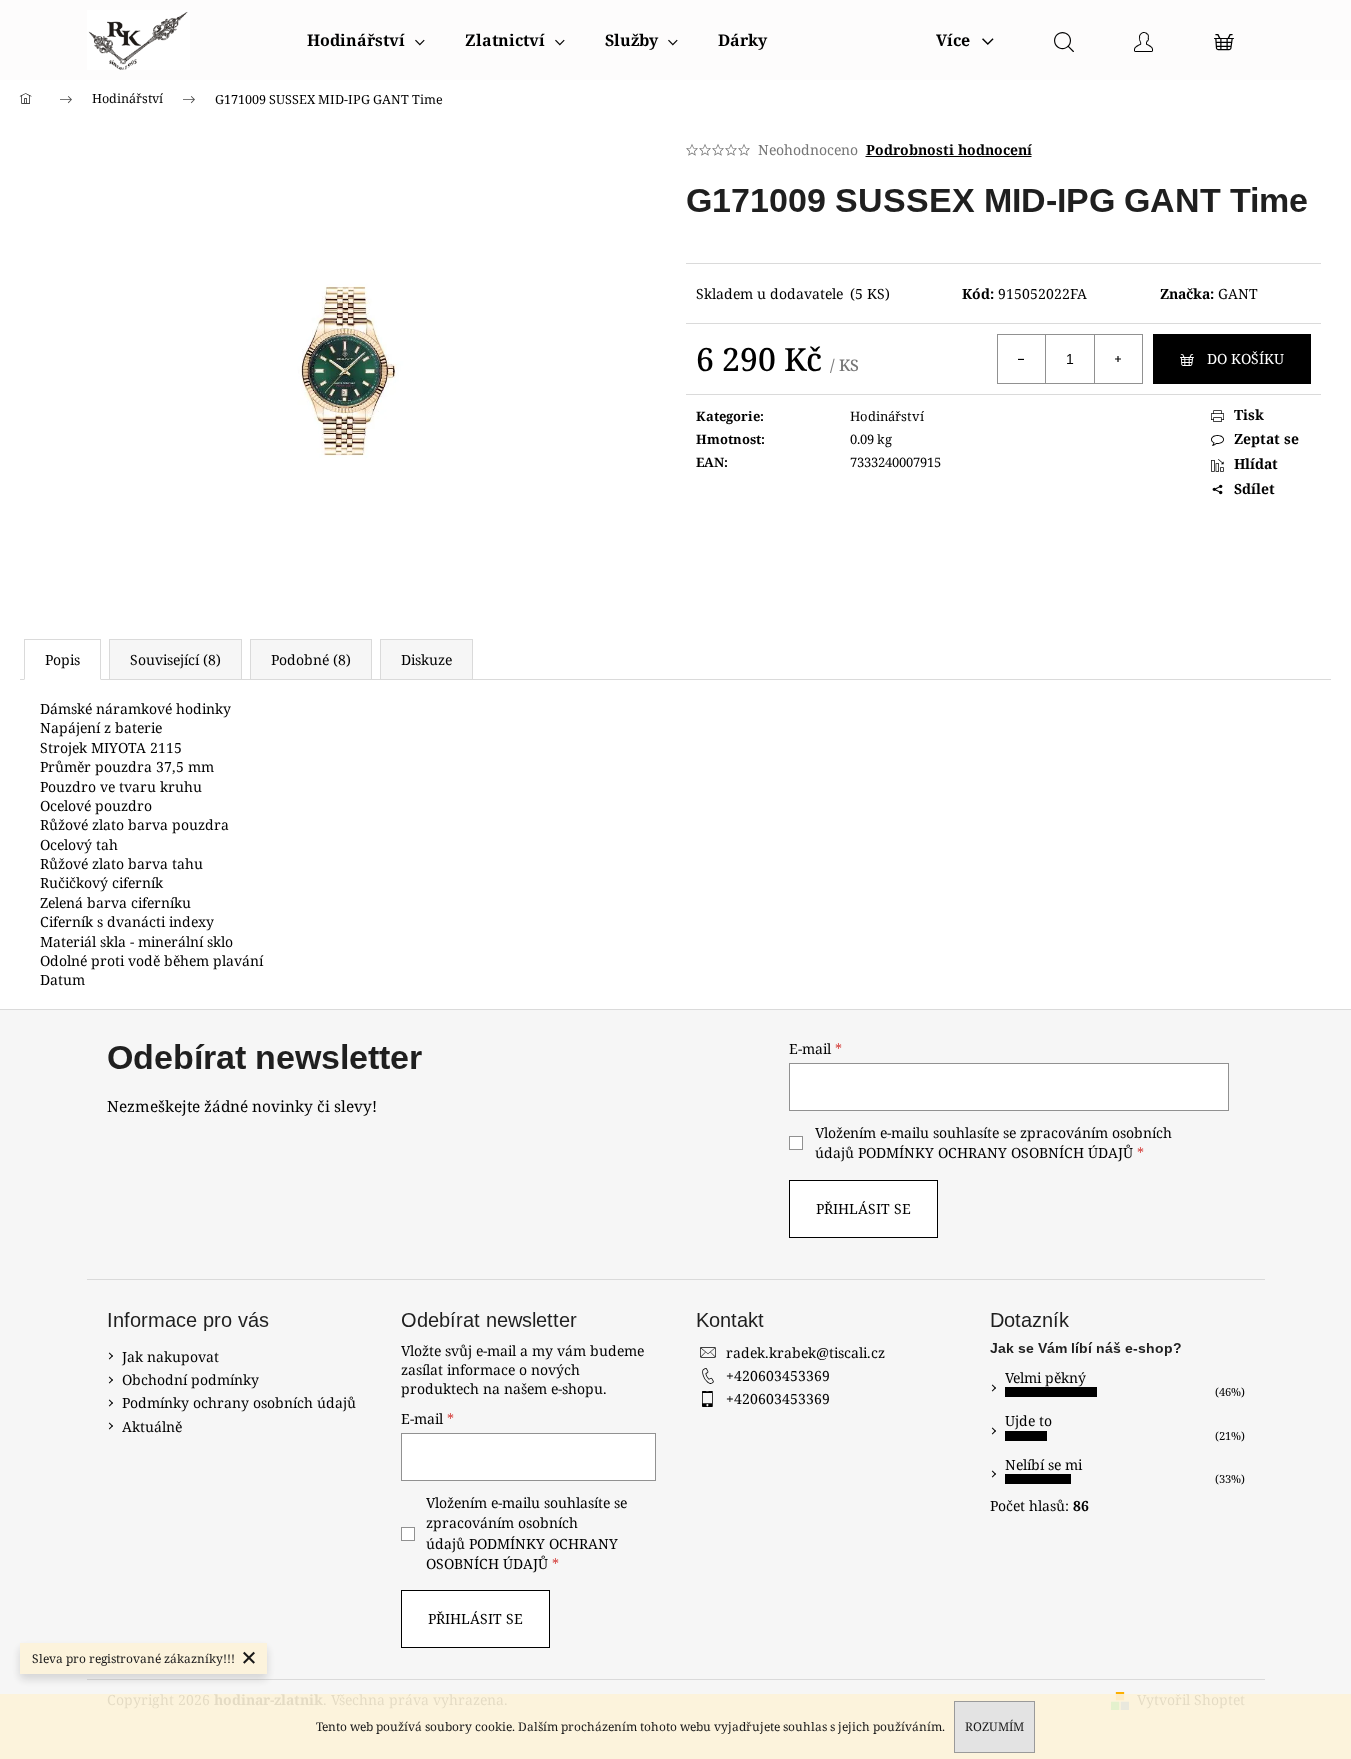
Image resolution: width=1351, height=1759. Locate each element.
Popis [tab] (62, 659)
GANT (1238, 293)
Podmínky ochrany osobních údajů (239, 1402)
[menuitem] (366, 40)
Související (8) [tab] (175, 659)
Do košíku (1245, 358)
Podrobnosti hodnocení (949, 149)
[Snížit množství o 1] (1022, 359)
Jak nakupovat (170, 1356)
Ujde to (1028, 1420)
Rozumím (994, 1726)
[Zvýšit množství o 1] (1118, 359)
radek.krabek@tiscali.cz (805, 1352)
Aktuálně (152, 1426)
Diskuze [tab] (426, 659)
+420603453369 (778, 1375)
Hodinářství (887, 416)
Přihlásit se (863, 1208)
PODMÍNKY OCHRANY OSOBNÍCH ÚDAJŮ (995, 1152)
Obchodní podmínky (190, 1379)
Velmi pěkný (1045, 1377)
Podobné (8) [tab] (311, 659)
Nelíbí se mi (1043, 1464)
